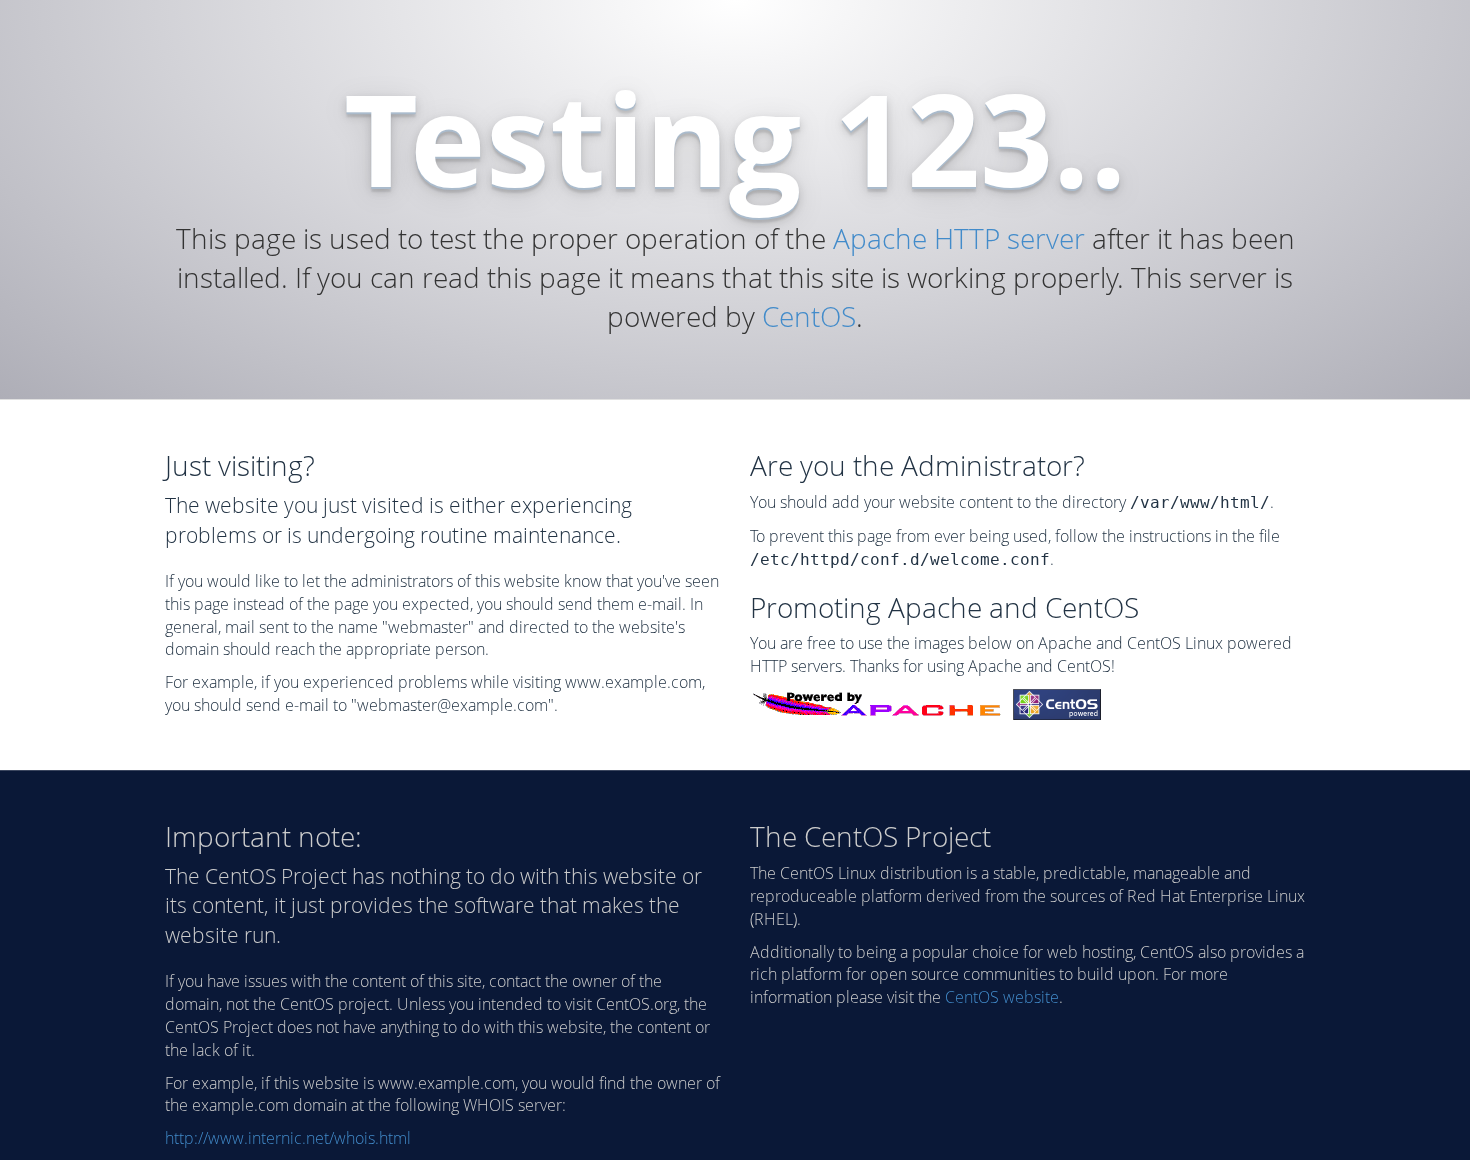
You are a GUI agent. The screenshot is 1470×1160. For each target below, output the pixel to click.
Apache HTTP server (959, 238)
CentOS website (1002, 997)
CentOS (809, 316)
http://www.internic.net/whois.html (288, 1138)
